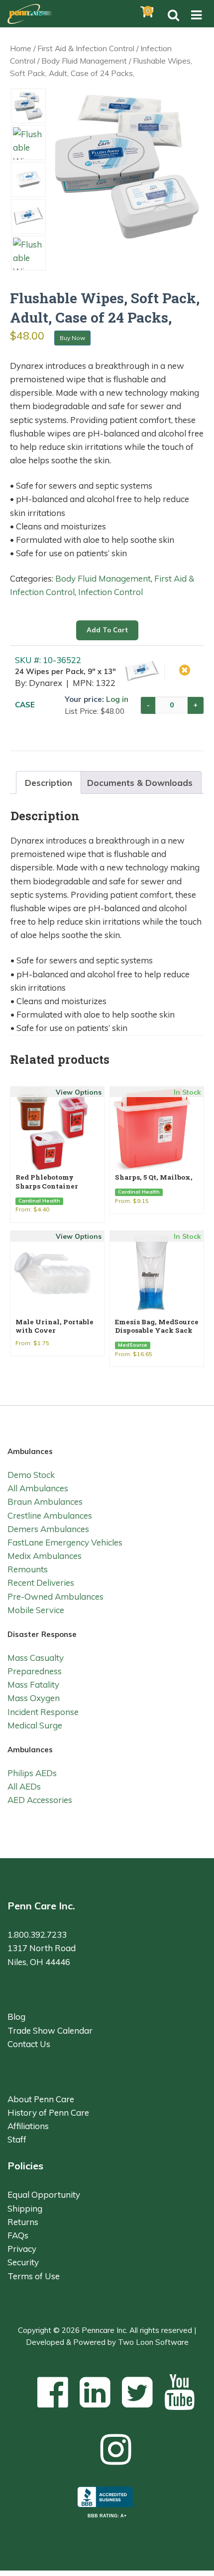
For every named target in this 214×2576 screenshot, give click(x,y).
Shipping (25, 2208)
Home (21, 48)
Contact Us (29, 2044)
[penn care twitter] (137, 2392)
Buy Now (72, 338)
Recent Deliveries (41, 1583)
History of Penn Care (48, 2112)
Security (23, 2262)
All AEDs (24, 1786)
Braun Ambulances (45, 1502)
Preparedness (35, 1671)
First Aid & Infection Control (86, 48)
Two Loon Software (153, 2342)
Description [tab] (49, 783)
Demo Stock (31, 1475)
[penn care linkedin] (95, 2392)
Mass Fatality (33, 1684)
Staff (17, 2139)
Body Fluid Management (84, 61)
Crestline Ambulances (50, 1515)
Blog (16, 2017)
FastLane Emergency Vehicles (65, 1542)
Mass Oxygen (34, 1698)
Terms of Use (34, 2276)
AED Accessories (40, 1800)
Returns (23, 2222)
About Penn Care (41, 2099)
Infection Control (110, 592)
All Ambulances (38, 1488)
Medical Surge (35, 1725)
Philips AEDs (32, 1773)
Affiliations (28, 2126)
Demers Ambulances (48, 1529)
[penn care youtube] (180, 2392)
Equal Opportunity (44, 2194)
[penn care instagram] (116, 2449)
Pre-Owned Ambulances (55, 1596)
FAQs (18, 2235)
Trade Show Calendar (50, 2030)
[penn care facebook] (53, 2392)
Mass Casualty (36, 1658)
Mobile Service (36, 1610)
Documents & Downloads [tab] (140, 783)
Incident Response (43, 1712)
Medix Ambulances (45, 1556)
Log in (117, 699)
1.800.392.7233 (37, 1934)
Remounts (28, 1569)
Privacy (22, 2249)
